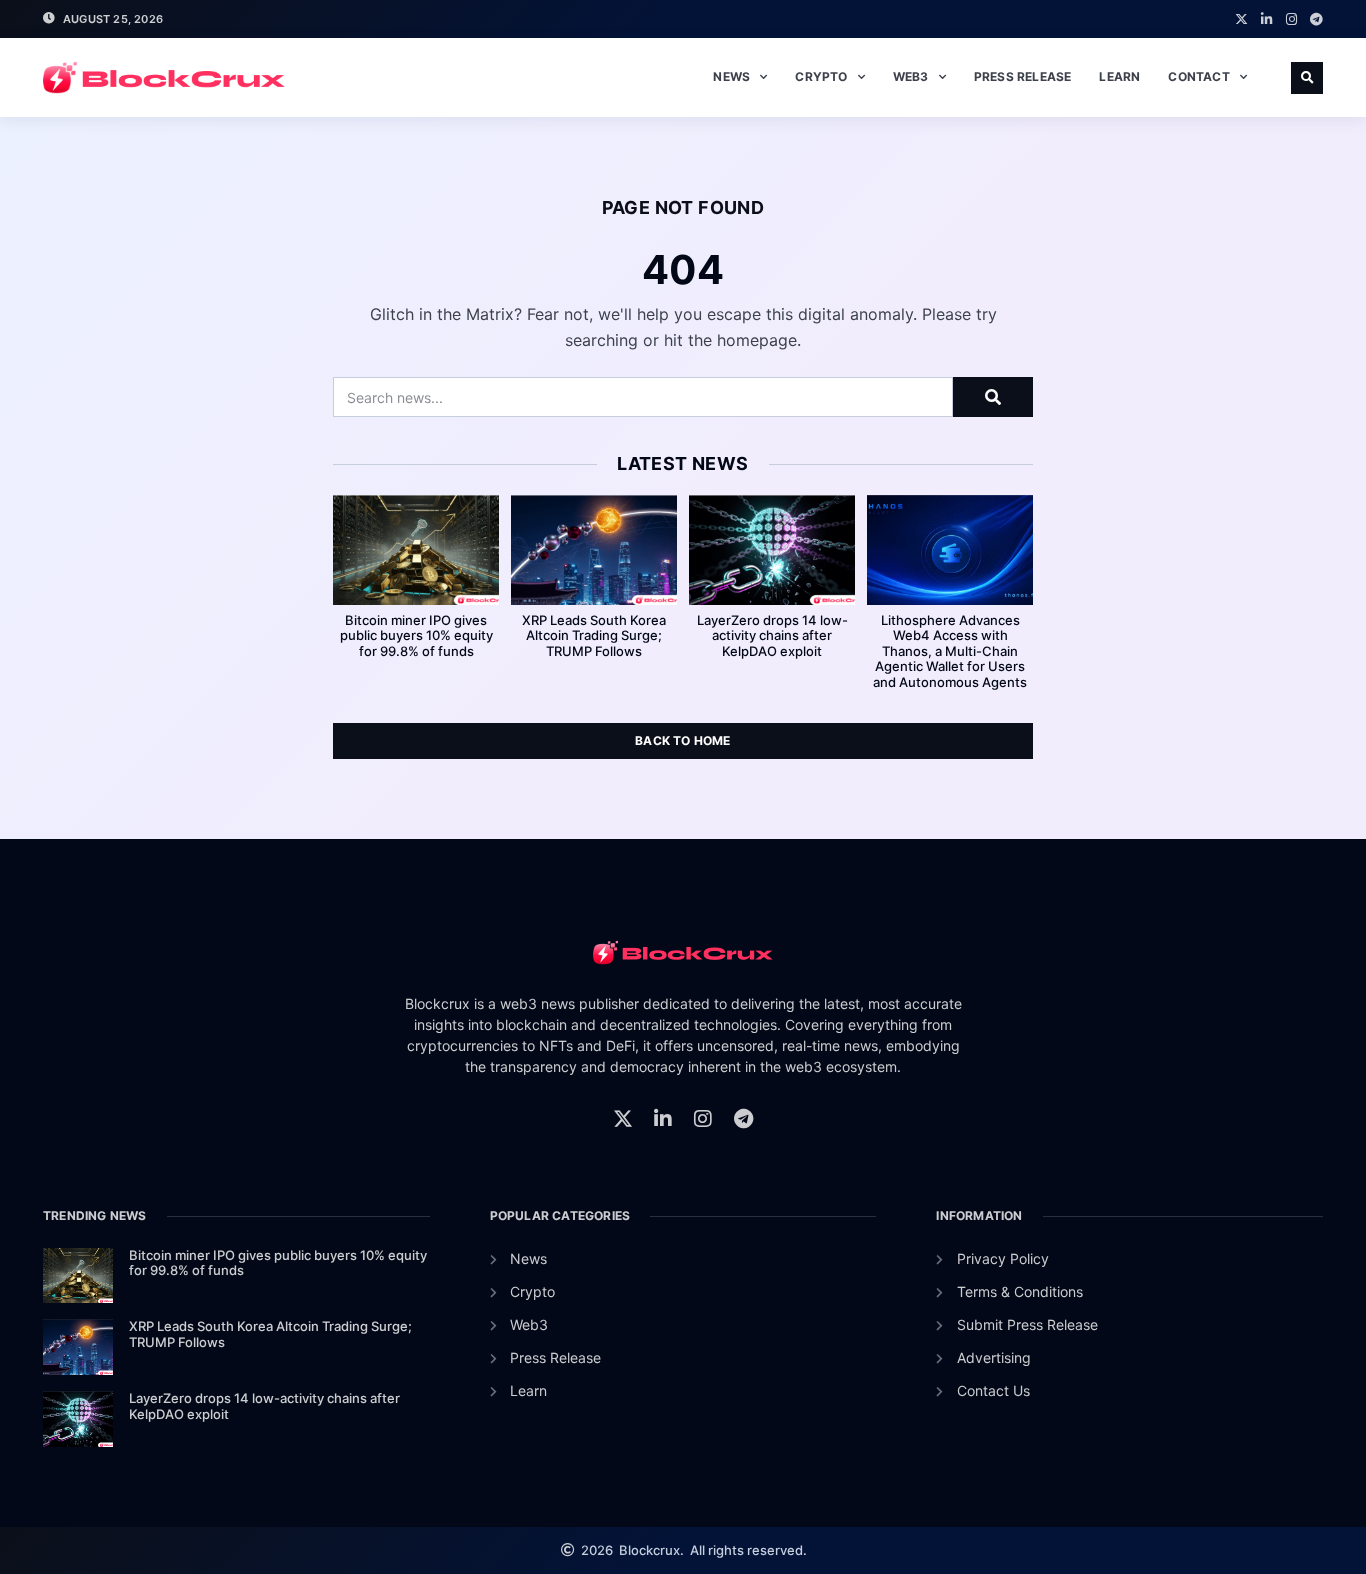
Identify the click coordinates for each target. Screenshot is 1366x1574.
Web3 (911, 76)
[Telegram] (1316, 19)
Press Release (1023, 76)
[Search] (993, 397)
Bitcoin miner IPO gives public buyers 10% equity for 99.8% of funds (416, 635)
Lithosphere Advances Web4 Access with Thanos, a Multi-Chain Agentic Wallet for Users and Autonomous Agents (950, 651)
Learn (1119, 76)
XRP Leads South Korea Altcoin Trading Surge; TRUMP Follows (594, 635)
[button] (1307, 78)
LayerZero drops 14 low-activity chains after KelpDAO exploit (772, 635)
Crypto (821, 76)
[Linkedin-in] (1266, 19)
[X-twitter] (1241, 19)
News (731, 76)
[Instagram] (1291, 19)
